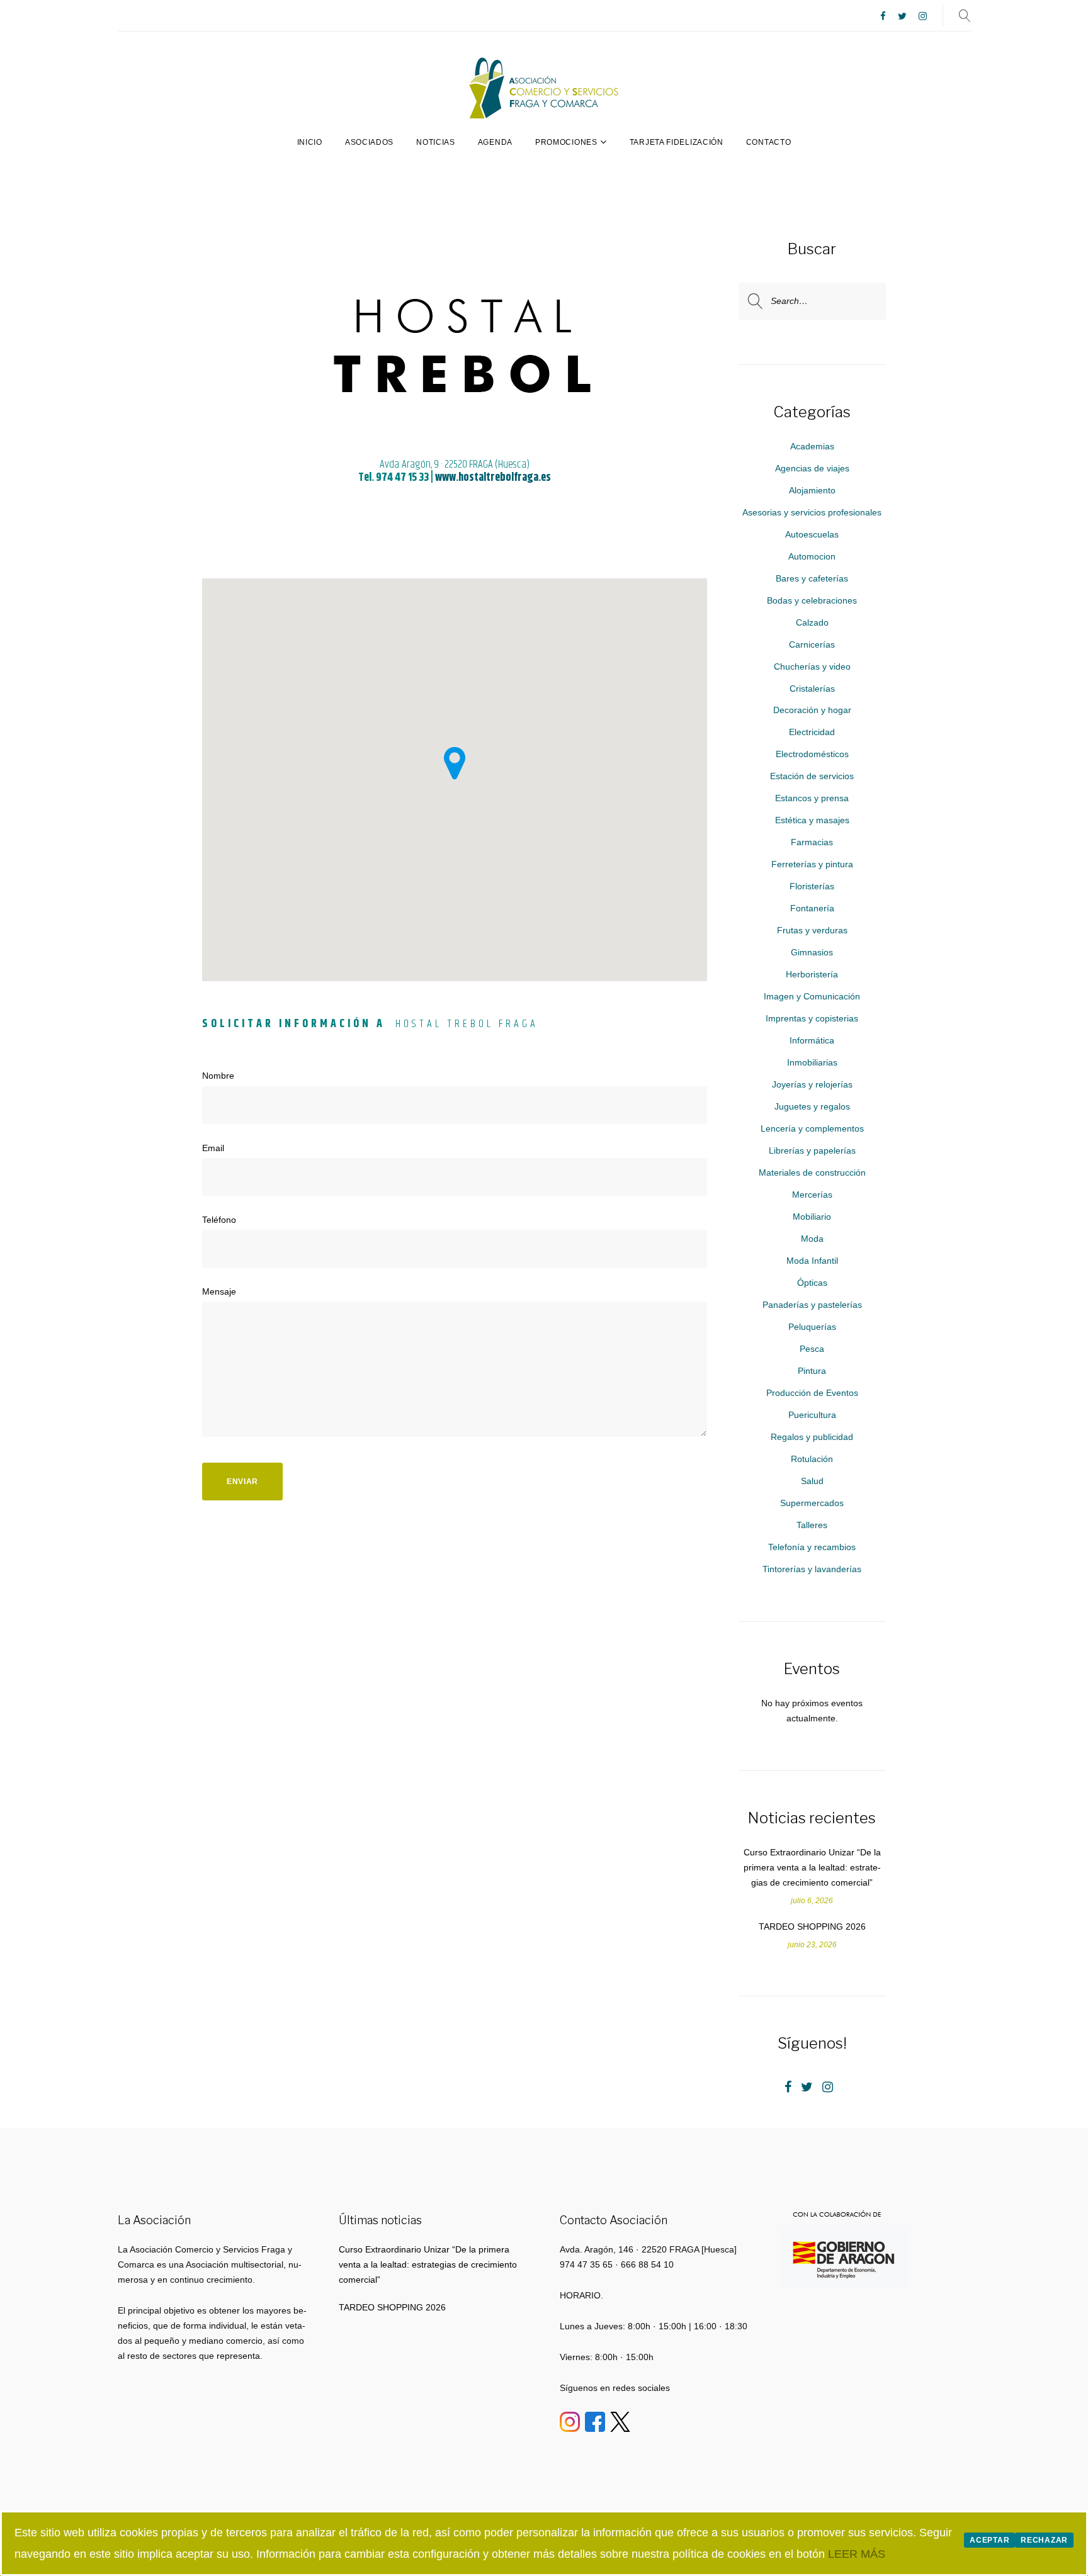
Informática (812, 1040)
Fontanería (812, 908)
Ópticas (812, 1283)
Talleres (812, 1525)
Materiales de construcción (812, 1173)
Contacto (769, 142)
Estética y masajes (812, 820)
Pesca (812, 1349)
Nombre (218, 1076)
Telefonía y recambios (812, 1547)
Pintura (812, 1371)
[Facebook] (883, 17)
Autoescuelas (812, 534)
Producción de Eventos (812, 1393)
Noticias (436, 142)
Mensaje (219, 1291)
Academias (812, 446)
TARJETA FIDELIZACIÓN (677, 142)
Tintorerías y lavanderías (812, 1569)
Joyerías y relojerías (812, 1084)
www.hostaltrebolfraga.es (493, 478)
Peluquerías (812, 1327)
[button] (455, 763)
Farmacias (812, 842)
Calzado (812, 622)
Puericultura (812, 1415)
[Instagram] (923, 17)
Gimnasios (812, 952)
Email (213, 1148)
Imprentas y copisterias (812, 1018)
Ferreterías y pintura (812, 864)
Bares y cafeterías (812, 578)
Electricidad (812, 732)
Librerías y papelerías (812, 1150)
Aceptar (989, 2540)
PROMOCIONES (566, 142)
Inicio (310, 142)
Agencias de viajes (812, 468)
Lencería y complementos (812, 1128)
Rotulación (812, 1459)
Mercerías (812, 1195)
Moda (812, 1239)
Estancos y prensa (812, 798)
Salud (812, 1481)
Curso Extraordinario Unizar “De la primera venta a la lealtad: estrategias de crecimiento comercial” (812, 1867)
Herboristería (812, 974)
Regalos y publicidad (812, 1437)
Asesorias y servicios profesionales (812, 512)
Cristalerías (812, 689)
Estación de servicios (812, 776)
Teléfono (219, 1220)
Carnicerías (812, 644)
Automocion (812, 556)
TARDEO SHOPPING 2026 (812, 1926)
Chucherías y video (812, 666)
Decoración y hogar (812, 710)
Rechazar (1044, 2540)
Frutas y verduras (812, 930)
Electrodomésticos (812, 754)
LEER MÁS (857, 2554)
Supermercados (812, 1503)
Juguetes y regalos (812, 1106)
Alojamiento (812, 490)
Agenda (495, 142)
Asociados (369, 142)
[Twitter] (902, 17)
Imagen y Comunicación (812, 996)
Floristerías (812, 886)
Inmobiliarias (812, 1062)
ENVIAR (242, 1482)
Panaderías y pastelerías (812, 1305)
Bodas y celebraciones (812, 600)
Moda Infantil (812, 1261)
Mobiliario (812, 1217)
